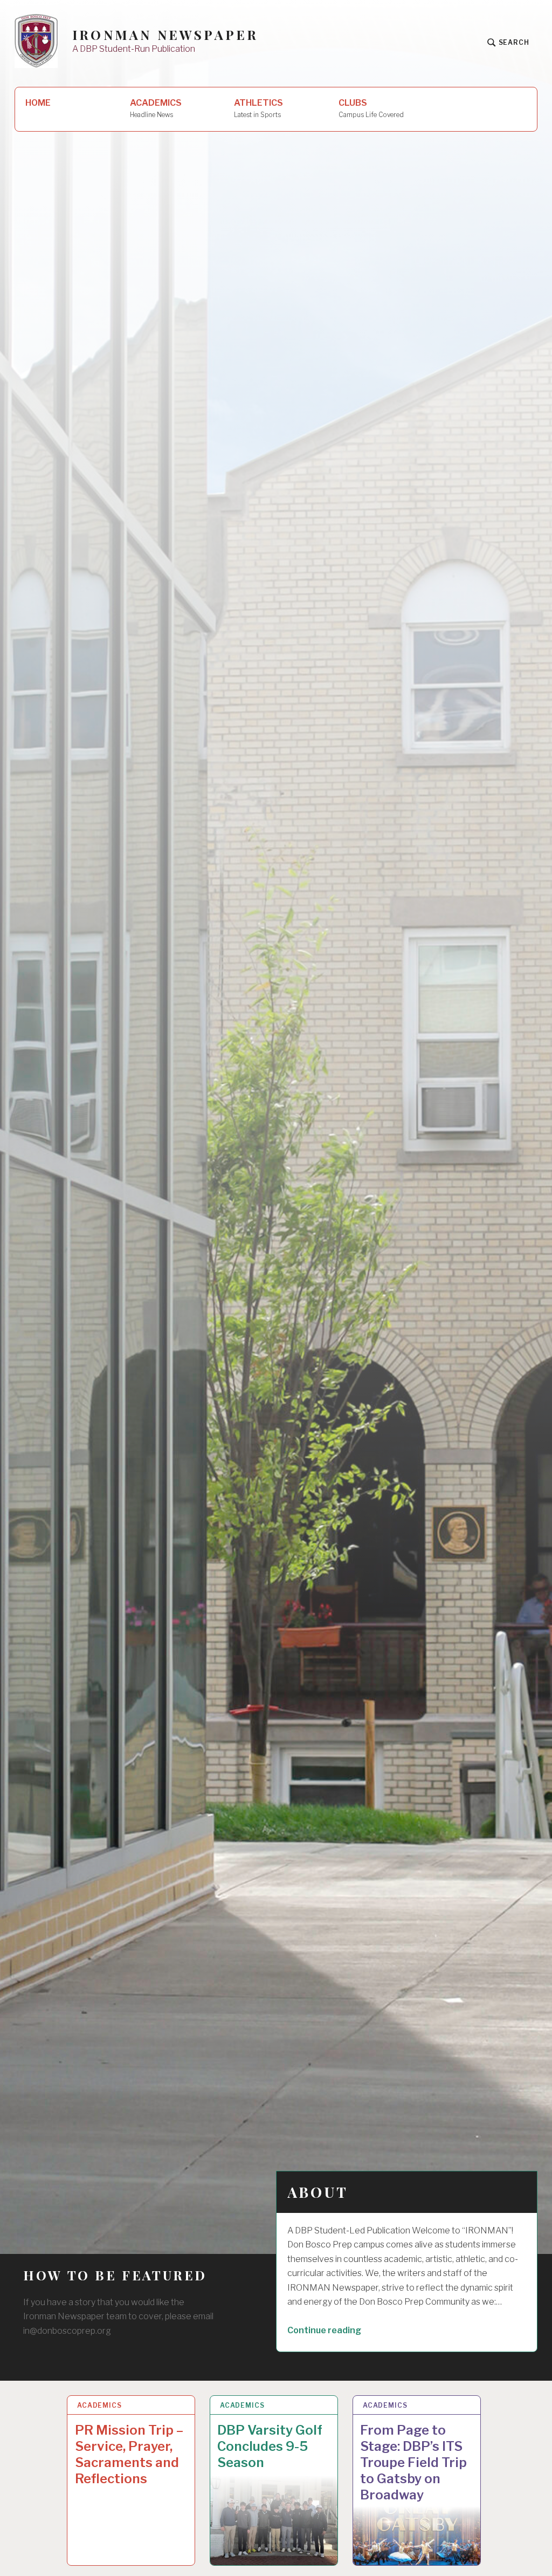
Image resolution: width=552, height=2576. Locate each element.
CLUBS (371, 108)
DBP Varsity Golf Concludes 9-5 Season (270, 2446)
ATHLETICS (258, 108)
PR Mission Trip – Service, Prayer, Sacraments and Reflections (129, 2454)
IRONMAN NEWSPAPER (165, 35)
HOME (38, 103)
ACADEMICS (156, 108)
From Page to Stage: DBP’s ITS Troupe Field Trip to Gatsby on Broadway (413, 2462)
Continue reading (343, 2330)
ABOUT (318, 2192)
